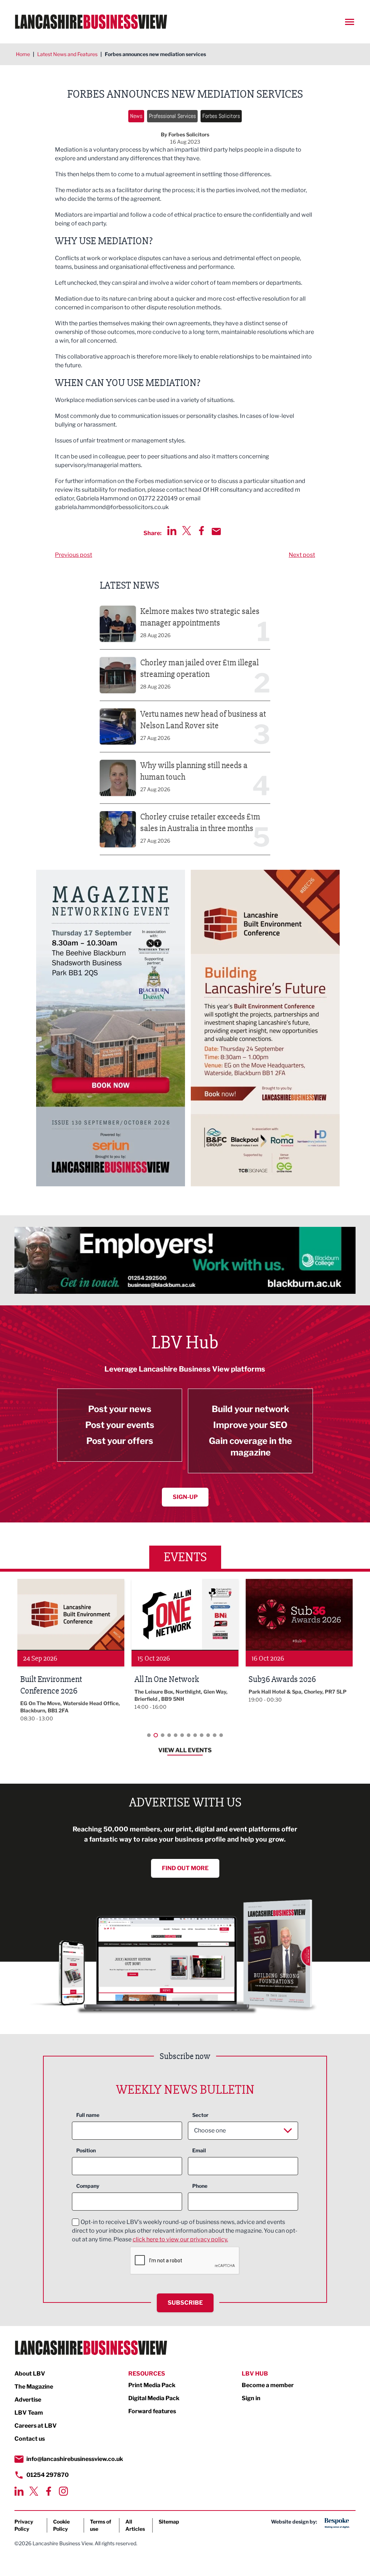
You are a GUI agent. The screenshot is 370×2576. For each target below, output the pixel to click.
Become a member (268, 2385)
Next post (302, 555)
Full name (88, 2115)
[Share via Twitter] (187, 531)
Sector (200, 2115)
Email (199, 2150)
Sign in (251, 2398)
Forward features (152, 2411)
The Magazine (34, 2387)
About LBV (30, 2374)
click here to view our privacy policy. (180, 2239)
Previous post (74, 555)
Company (88, 2186)
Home (23, 54)
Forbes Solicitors (221, 116)
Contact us (30, 2439)
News (136, 116)
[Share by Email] (216, 531)
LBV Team (29, 2413)
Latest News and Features (67, 54)
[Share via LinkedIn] (172, 531)
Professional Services (172, 116)
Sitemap (169, 2522)
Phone (200, 2186)
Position (86, 2150)
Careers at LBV (36, 2426)
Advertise (28, 2400)
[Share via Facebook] (201, 531)
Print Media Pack (152, 2385)
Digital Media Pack (154, 2398)
